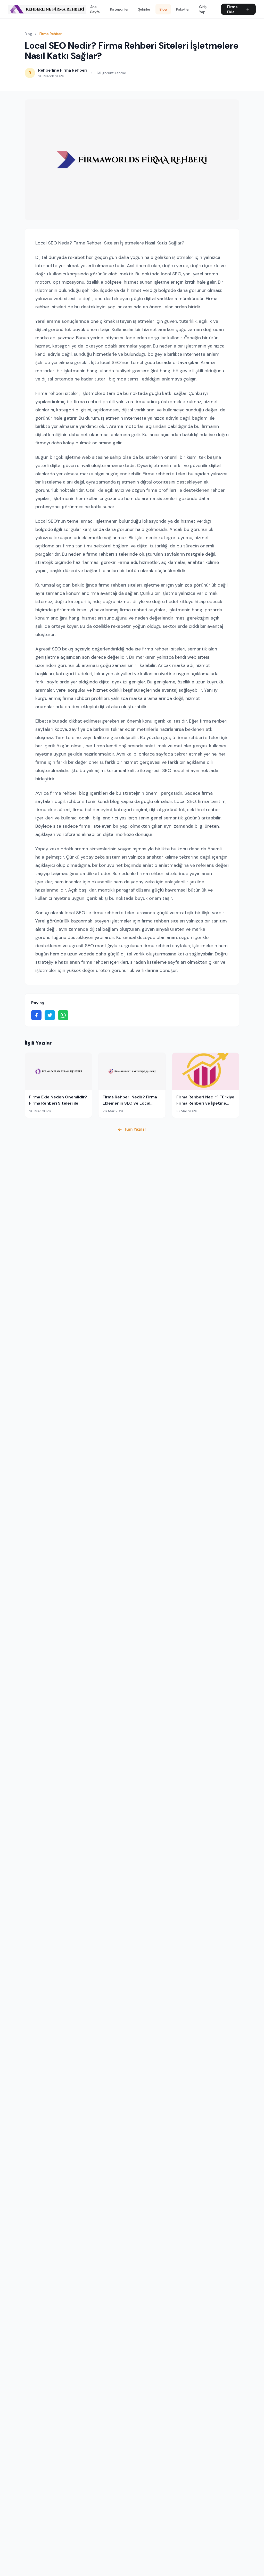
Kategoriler (119, 9)
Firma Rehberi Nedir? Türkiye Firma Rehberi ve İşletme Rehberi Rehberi (205, 1103)
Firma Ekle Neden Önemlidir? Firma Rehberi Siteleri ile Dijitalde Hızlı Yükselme (58, 1103)
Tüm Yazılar (135, 1129)
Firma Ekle (232, 9)
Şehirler (144, 9)
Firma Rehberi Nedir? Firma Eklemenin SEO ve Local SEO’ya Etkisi (130, 1103)
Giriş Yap (203, 9)
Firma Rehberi (51, 34)
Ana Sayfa (95, 9)
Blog (163, 9)
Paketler (183, 9)
